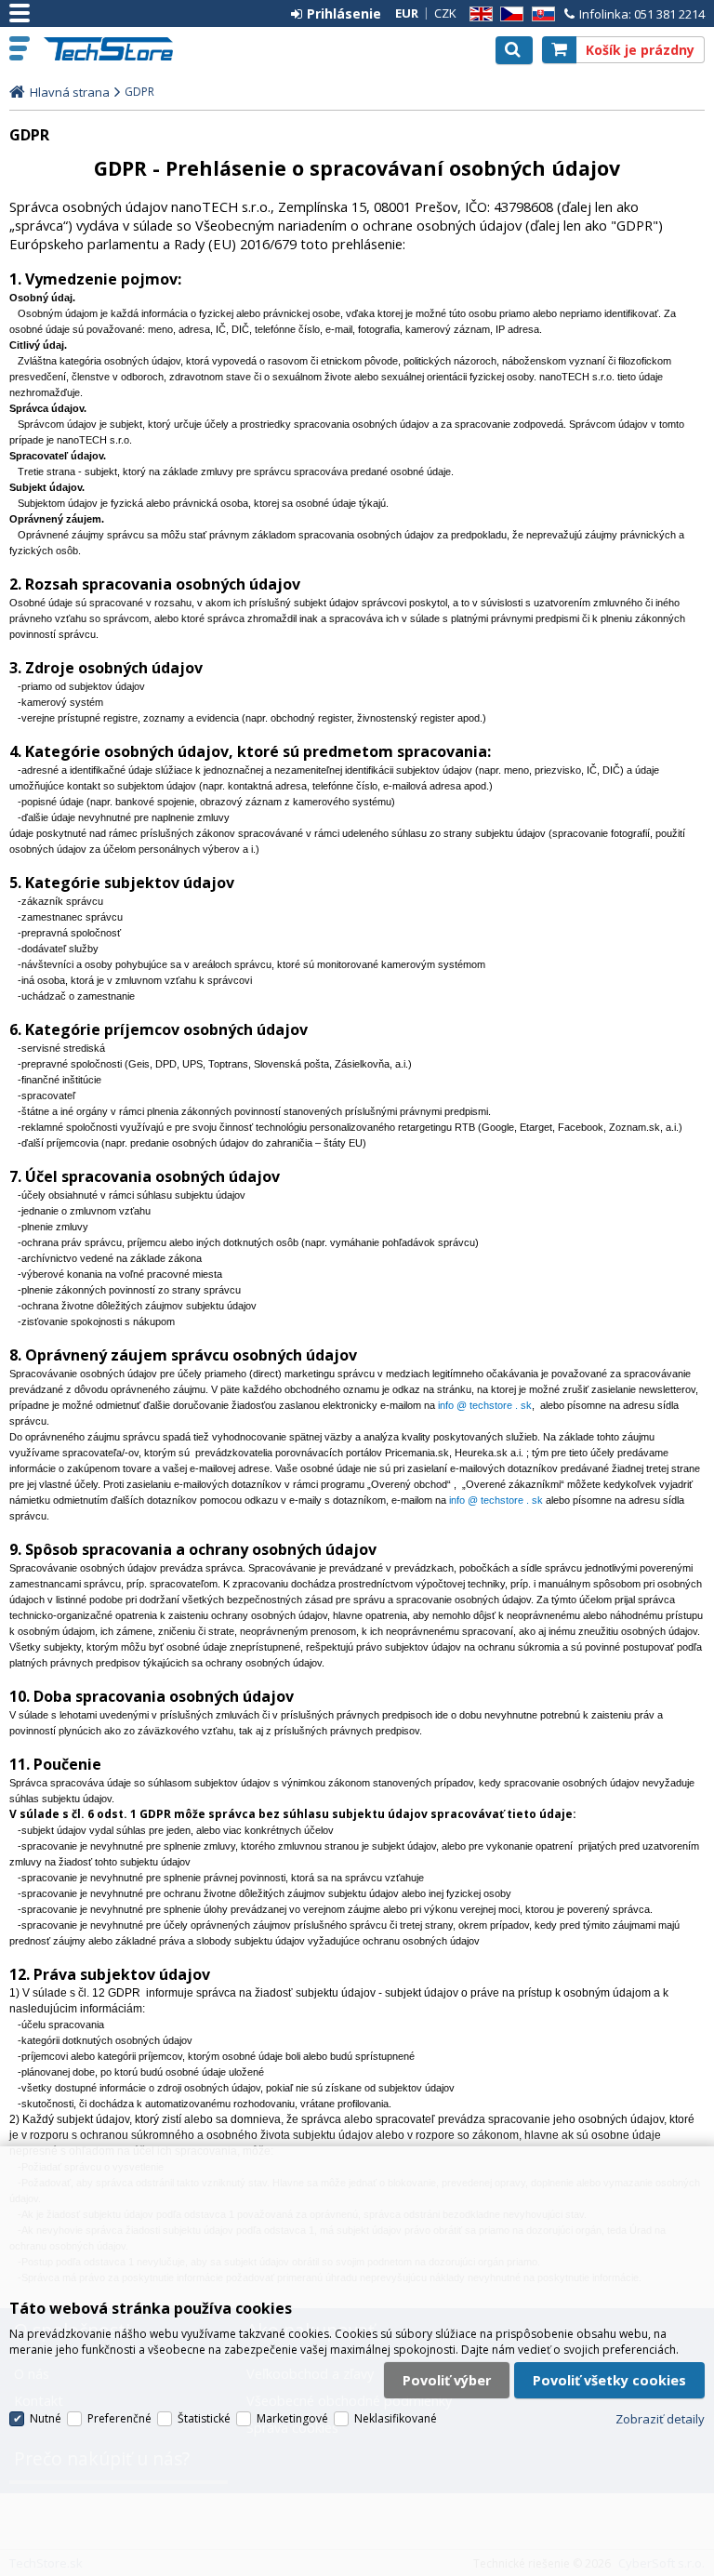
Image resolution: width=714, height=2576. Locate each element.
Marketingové (292, 2418)
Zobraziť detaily (660, 2419)
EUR (407, 13)
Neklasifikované (396, 2418)
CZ (509, 14)
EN (478, 14)
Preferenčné (119, 2418)
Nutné (46, 2418)
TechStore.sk (116, 49)
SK (540, 14)
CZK (445, 13)
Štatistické (204, 2418)
